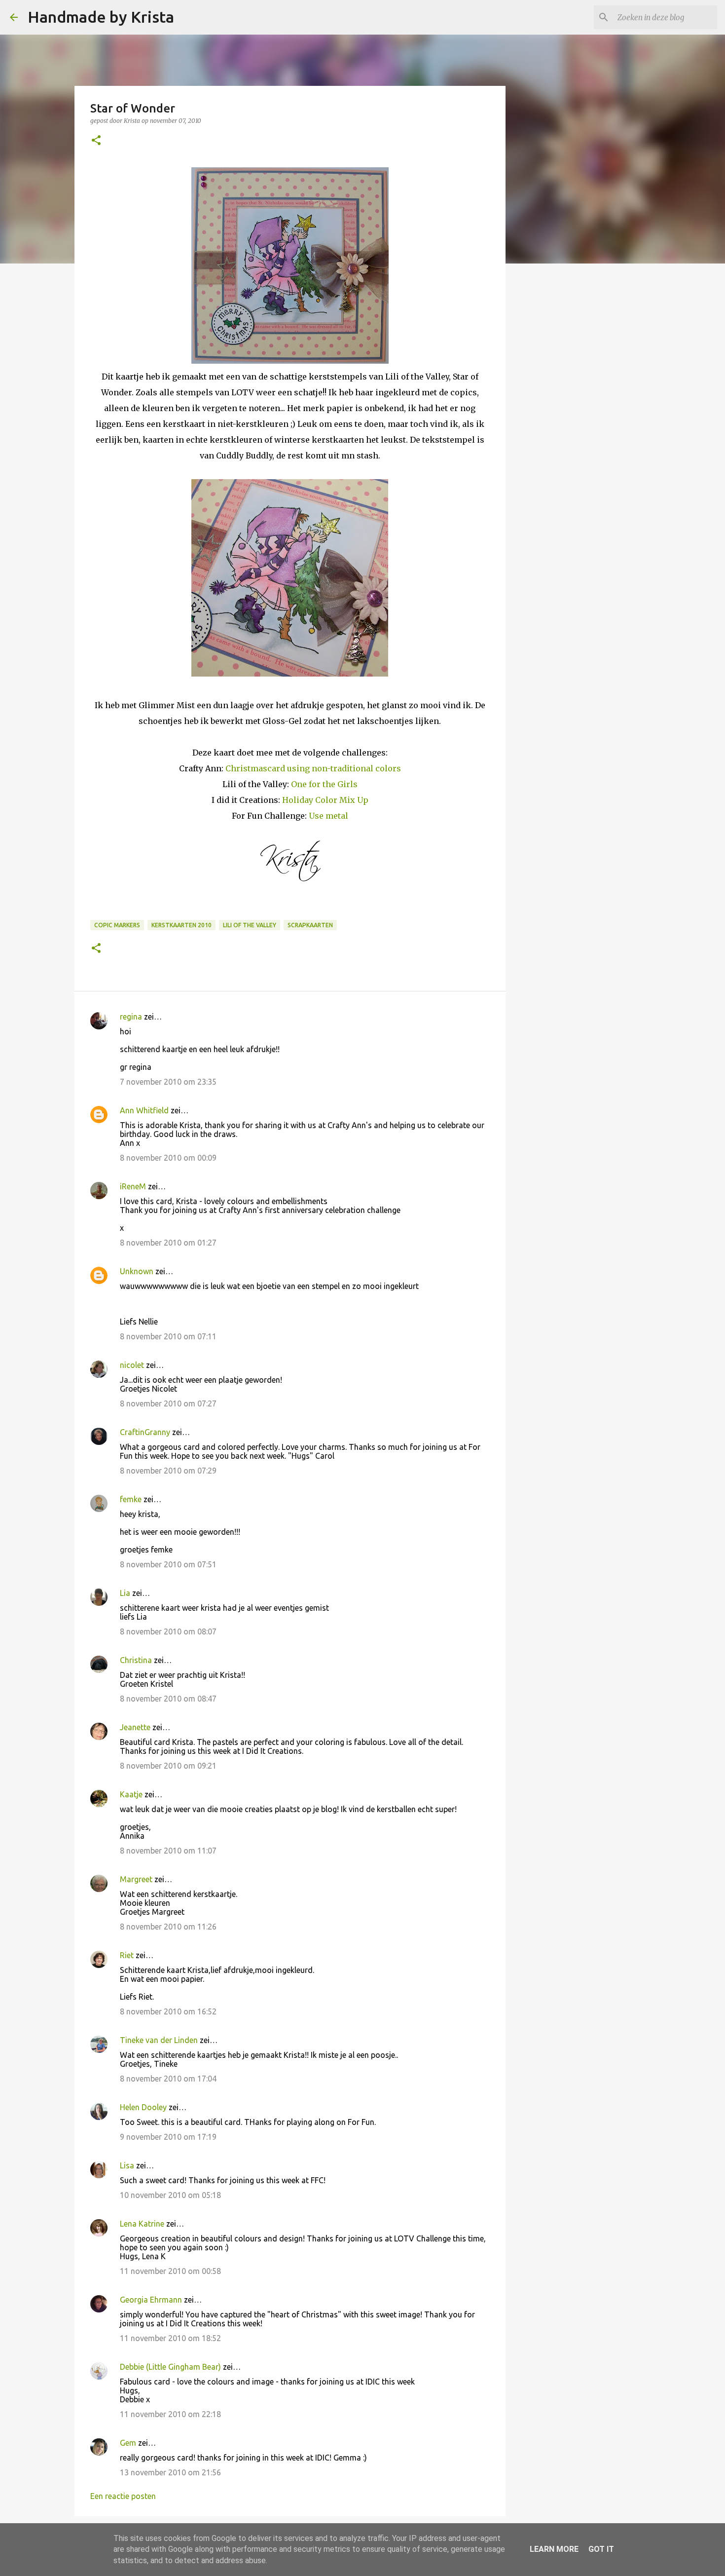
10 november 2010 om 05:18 (170, 2195)
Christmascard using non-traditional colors (313, 768)
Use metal (328, 816)
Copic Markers (117, 925)
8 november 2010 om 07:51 (168, 1564)
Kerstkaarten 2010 (181, 925)
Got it (601, 2549)
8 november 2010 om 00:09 (168, 1158)
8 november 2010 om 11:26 (168, 1927)
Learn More (554, 2549)
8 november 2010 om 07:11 (168, 1336)
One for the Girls (324, 784)
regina (131, 1017)
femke (131, 1499)
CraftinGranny (145, 1432)
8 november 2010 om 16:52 (168, 2011)
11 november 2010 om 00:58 (170, 2271)
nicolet (132, 1365)
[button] (96, 141)
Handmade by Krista (101, 17)
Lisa (127, 2165)
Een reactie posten (123, 2496)
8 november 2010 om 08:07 (168, 1631)
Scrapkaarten (310, 925)
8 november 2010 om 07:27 (168, 1403)
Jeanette (135, 1727)
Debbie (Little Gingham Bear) (170, 2367)
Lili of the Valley (250, 925)
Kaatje (131, 1794)
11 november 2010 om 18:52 (170, 2338)
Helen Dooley (143, 2107)
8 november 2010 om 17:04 (168, 2079)
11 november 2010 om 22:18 (170, 2414)
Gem (128, 2443)
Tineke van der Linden (159, 2040)
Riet (127, 1955)
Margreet (136, 1879)
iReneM (133, 1186)
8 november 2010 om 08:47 (168, 1699)
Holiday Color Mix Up (325, 800)
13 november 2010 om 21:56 (170, 2472)
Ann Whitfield (144, 1110)
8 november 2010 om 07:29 (168, 1471)
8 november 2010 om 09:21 (168, 1766)
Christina (136, 1660)
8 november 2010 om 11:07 (168, 1851)
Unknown (137, 1271)
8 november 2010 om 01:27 (168, 1243)
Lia (125, 1593)
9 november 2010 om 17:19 (168, 2137)
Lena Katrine (142, 2224)
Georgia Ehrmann (151, 2300)
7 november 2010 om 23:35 (168, 1082)
